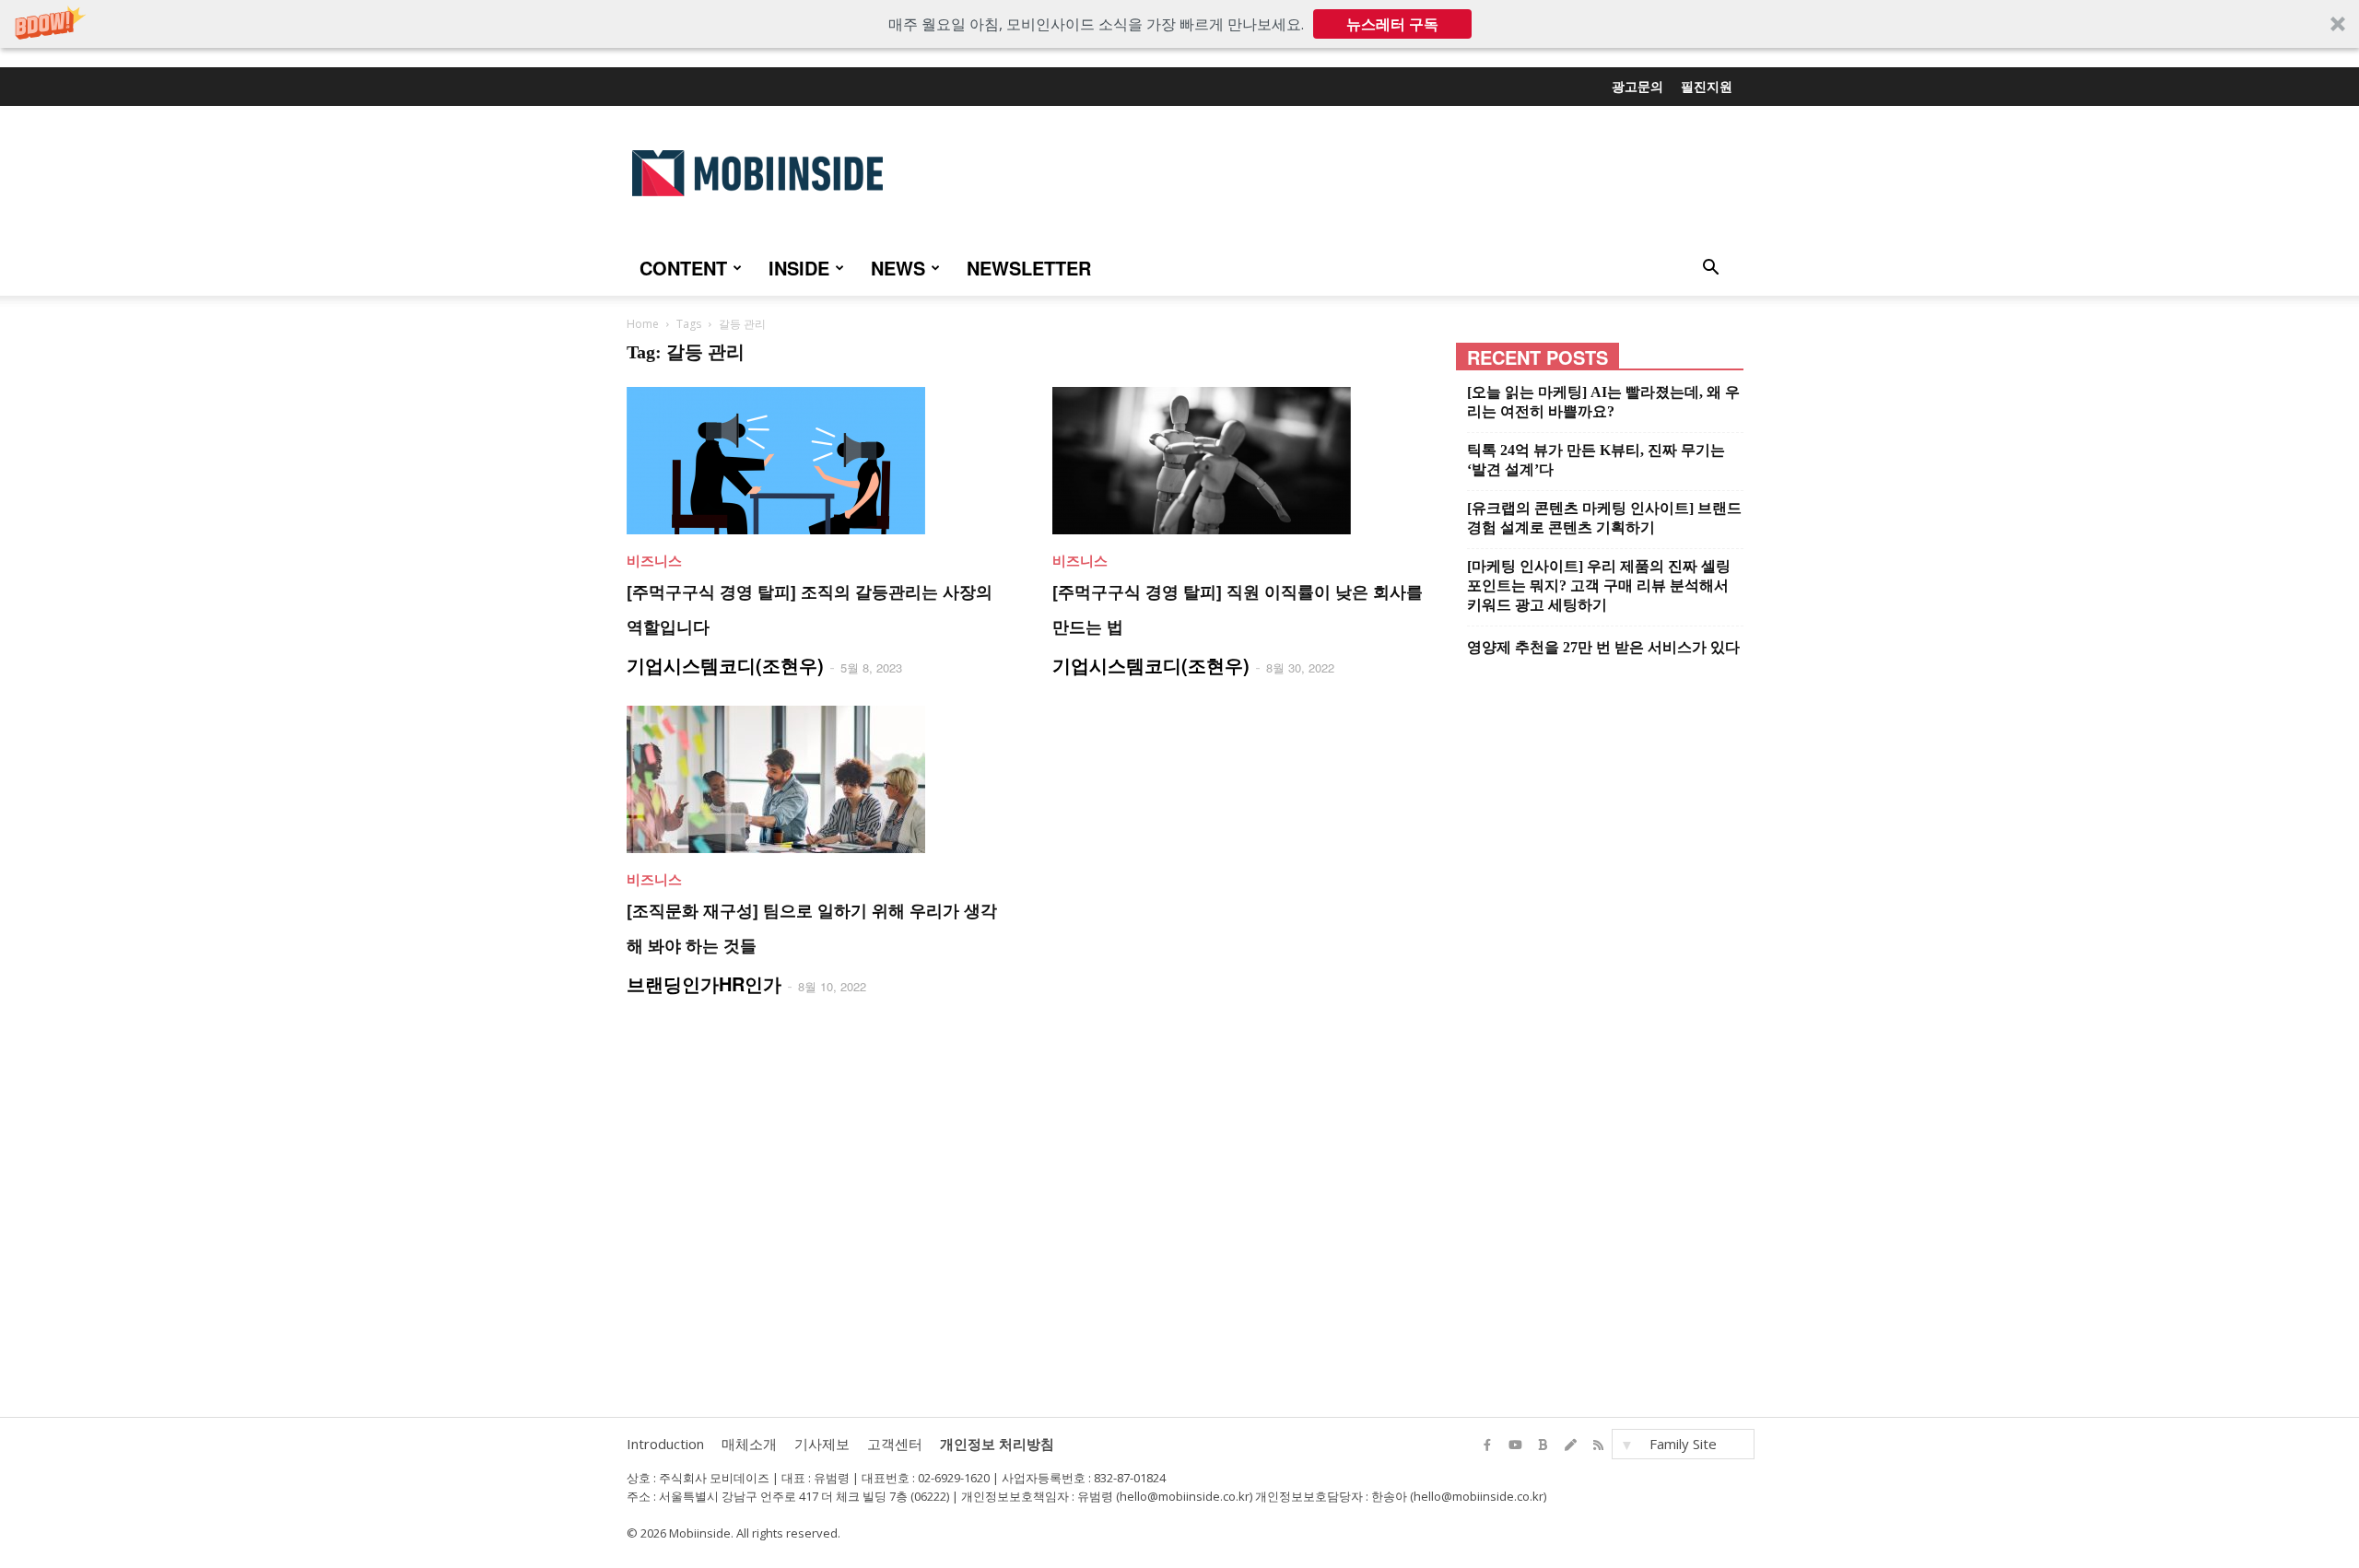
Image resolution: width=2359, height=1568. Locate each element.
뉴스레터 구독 (1392, 24)
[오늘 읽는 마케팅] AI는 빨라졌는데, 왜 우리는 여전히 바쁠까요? (1603, 402)
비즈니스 (654, 560)
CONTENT (683, 268)
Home (643, 324)
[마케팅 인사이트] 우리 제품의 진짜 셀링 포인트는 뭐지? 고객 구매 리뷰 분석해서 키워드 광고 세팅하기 (1599, 585)
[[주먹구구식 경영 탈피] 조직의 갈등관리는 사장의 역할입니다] (817, 461)
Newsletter (1029, 268)
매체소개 (749, 1444)
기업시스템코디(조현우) (725, 665)
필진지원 (1707, 86)
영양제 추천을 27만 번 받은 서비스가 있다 (1603, 647)
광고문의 (1637, 86)
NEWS (898, 268)
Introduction (665, 1444)
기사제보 (822, 1444)
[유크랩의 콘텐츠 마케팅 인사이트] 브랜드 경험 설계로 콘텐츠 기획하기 (1604, 518)
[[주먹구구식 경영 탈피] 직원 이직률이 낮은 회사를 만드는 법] (1243, 461)
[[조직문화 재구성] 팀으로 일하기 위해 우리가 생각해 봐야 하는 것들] (817, 779)
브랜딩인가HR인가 (704, 983)
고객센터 (895, 1444)
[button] (1179, 24)
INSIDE (799, 268)
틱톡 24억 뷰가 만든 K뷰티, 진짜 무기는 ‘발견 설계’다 (1596, 460)
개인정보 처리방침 (997, 1444)
